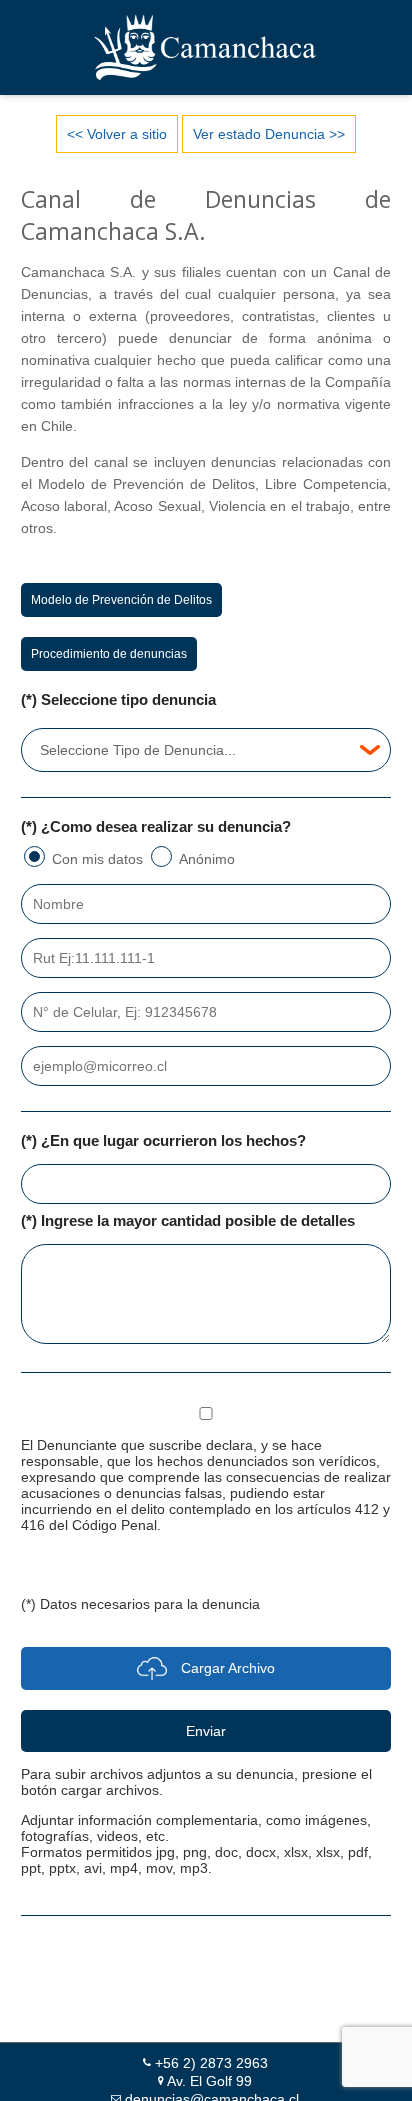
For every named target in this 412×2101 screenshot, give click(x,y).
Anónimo (207, 859)
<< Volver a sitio (117, 134)
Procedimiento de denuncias (109, 654)
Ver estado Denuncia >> (269, 134)
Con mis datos (97, 859)
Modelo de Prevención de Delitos (121, 600)
